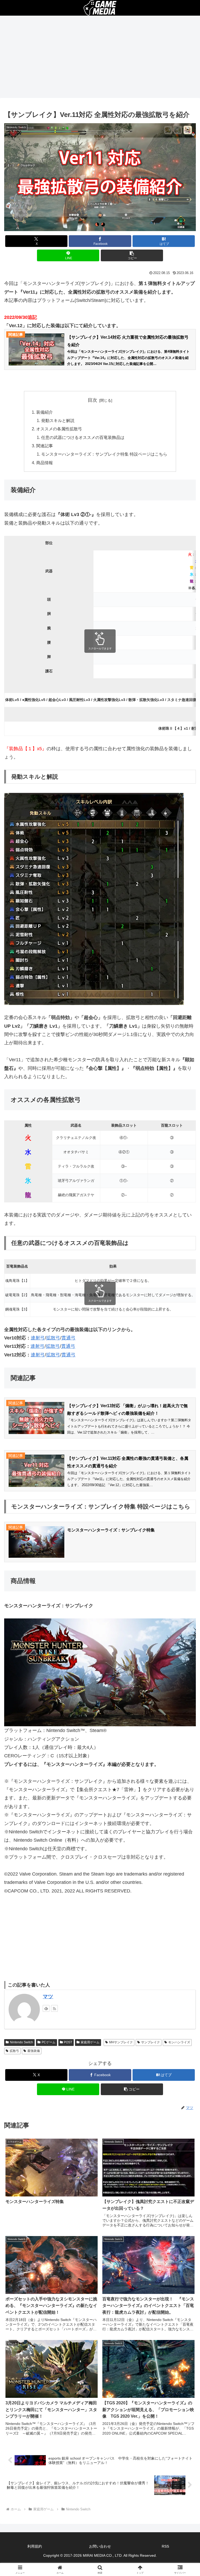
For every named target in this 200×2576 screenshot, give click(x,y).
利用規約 (35, 2546)
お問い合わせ (100, 2546)
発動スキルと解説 (58, 420)
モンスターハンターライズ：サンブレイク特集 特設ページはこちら (104, 454)
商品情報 (45, 463)
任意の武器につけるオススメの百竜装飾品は (83, 437)
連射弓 (38, 1338)
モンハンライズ (179, 2042)
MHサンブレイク (121, 2042)
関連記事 (45, 446)
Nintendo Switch (21, 2042)
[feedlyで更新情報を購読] (46, 2008)
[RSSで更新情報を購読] (54, 2008)
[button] (132, 255)
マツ (48, 1996)
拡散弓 (53, 1338)
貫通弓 (68, 1338)
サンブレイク (151, 2042)
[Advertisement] (100, 58)
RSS (165, 2546)
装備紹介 (45, 412)
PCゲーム (49, 2042)
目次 (92, 400)
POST (68, 2042)
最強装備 (34, 2051)
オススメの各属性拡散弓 (59, 429)
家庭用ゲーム (90, 2042)
